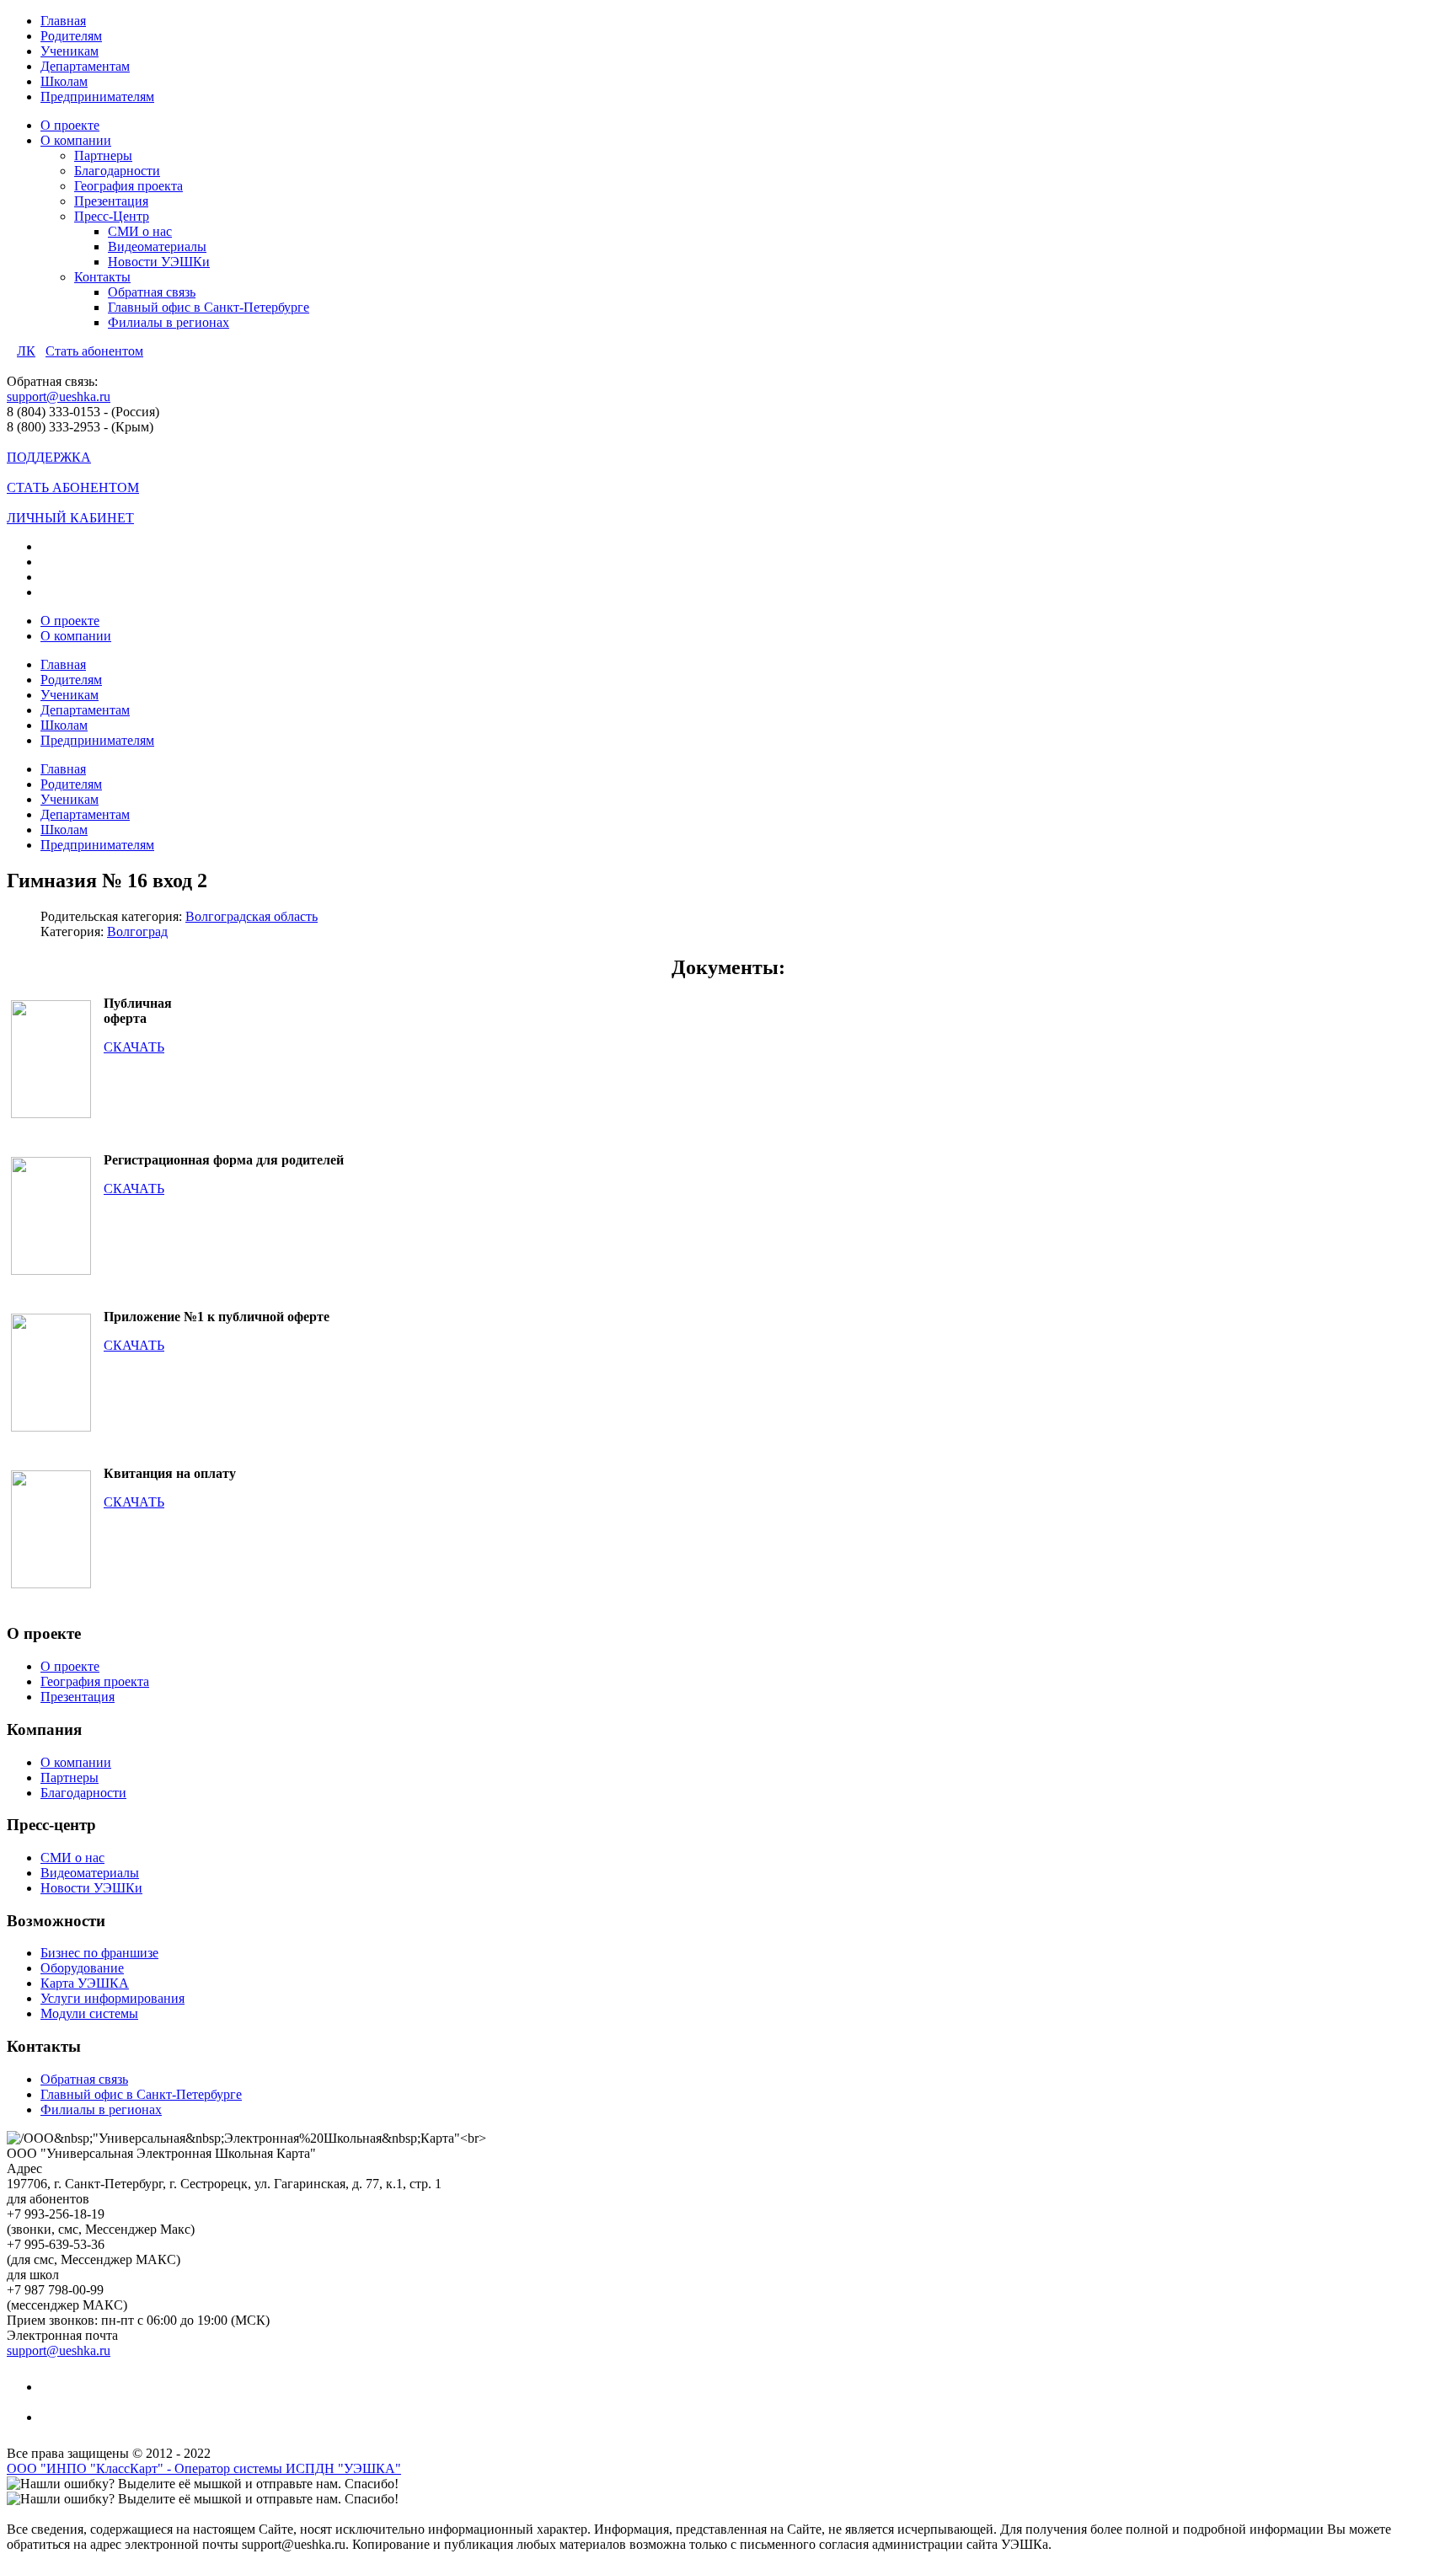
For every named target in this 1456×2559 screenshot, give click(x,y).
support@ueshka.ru (59, 396)
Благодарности (117, 171)
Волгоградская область (252, 916)
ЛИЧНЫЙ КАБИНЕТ (70, 518)
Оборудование (82, 1968)
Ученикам (70, 51)
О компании (76, 140)
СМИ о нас (140, 231)
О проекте (70, 125)
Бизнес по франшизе (99, 1953)
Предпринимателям (97, 96)
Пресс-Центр (112, 216)
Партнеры (103, 155)
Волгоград (137, 932)
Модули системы (89, 2013)
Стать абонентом (94, 351)
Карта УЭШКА (85, 1983)
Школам (64, 81)
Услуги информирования (112, 1998)
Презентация (111, 201)
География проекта (128, 186)
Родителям (71, 36)
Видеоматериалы (157, 246)
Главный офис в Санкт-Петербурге (209, 307)
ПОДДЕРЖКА (49, 457)
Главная (63, 21)
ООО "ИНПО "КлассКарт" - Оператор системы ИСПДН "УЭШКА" (204, 2468)
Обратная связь (152, 292)
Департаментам (85, 66)
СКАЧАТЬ (134, 1047)
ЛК (26, 351)
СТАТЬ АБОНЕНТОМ (73, 487)
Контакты (102, 277)
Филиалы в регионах (169, 322)
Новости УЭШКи (159, 262)
